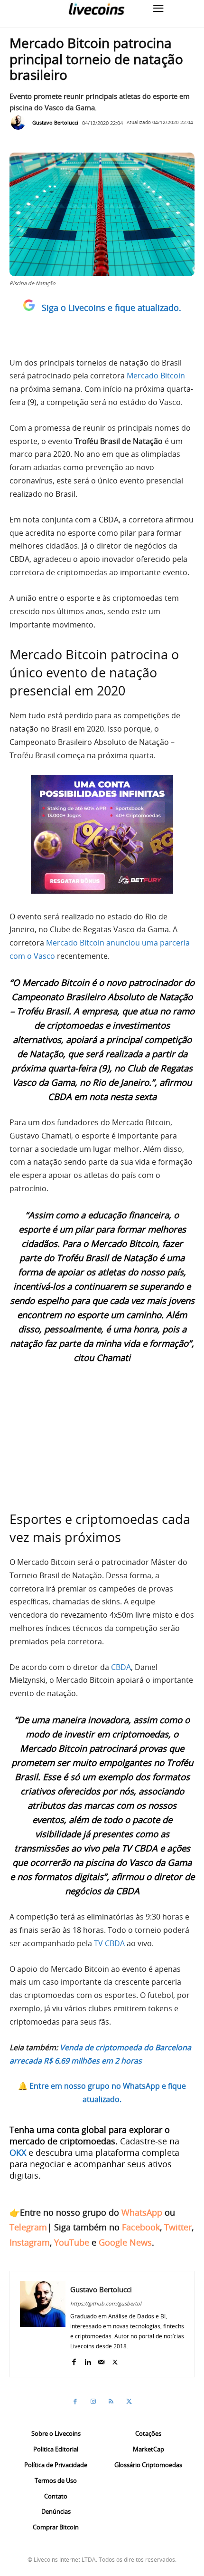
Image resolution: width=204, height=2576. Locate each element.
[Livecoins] (96, 9)
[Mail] (101, 2360)
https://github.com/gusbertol (106, 2303)
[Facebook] (74, 2360)
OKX (18, 2152)
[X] (115, 2360)
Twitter (178, 2227)
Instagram (30, 2242)
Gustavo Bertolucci (55, 122)
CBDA (121, 1667)
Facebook (141, 2227)
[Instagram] (93, 2402)
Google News (125, 2242)
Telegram (28, 2227)
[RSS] (111, 2402)
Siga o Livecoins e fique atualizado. (111, 308)
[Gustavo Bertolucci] (20, 123)
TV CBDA (109, 1943)
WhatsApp (142, 2212)
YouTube (72, 2242)
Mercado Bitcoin (156, 376)
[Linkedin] (88, 2360)
